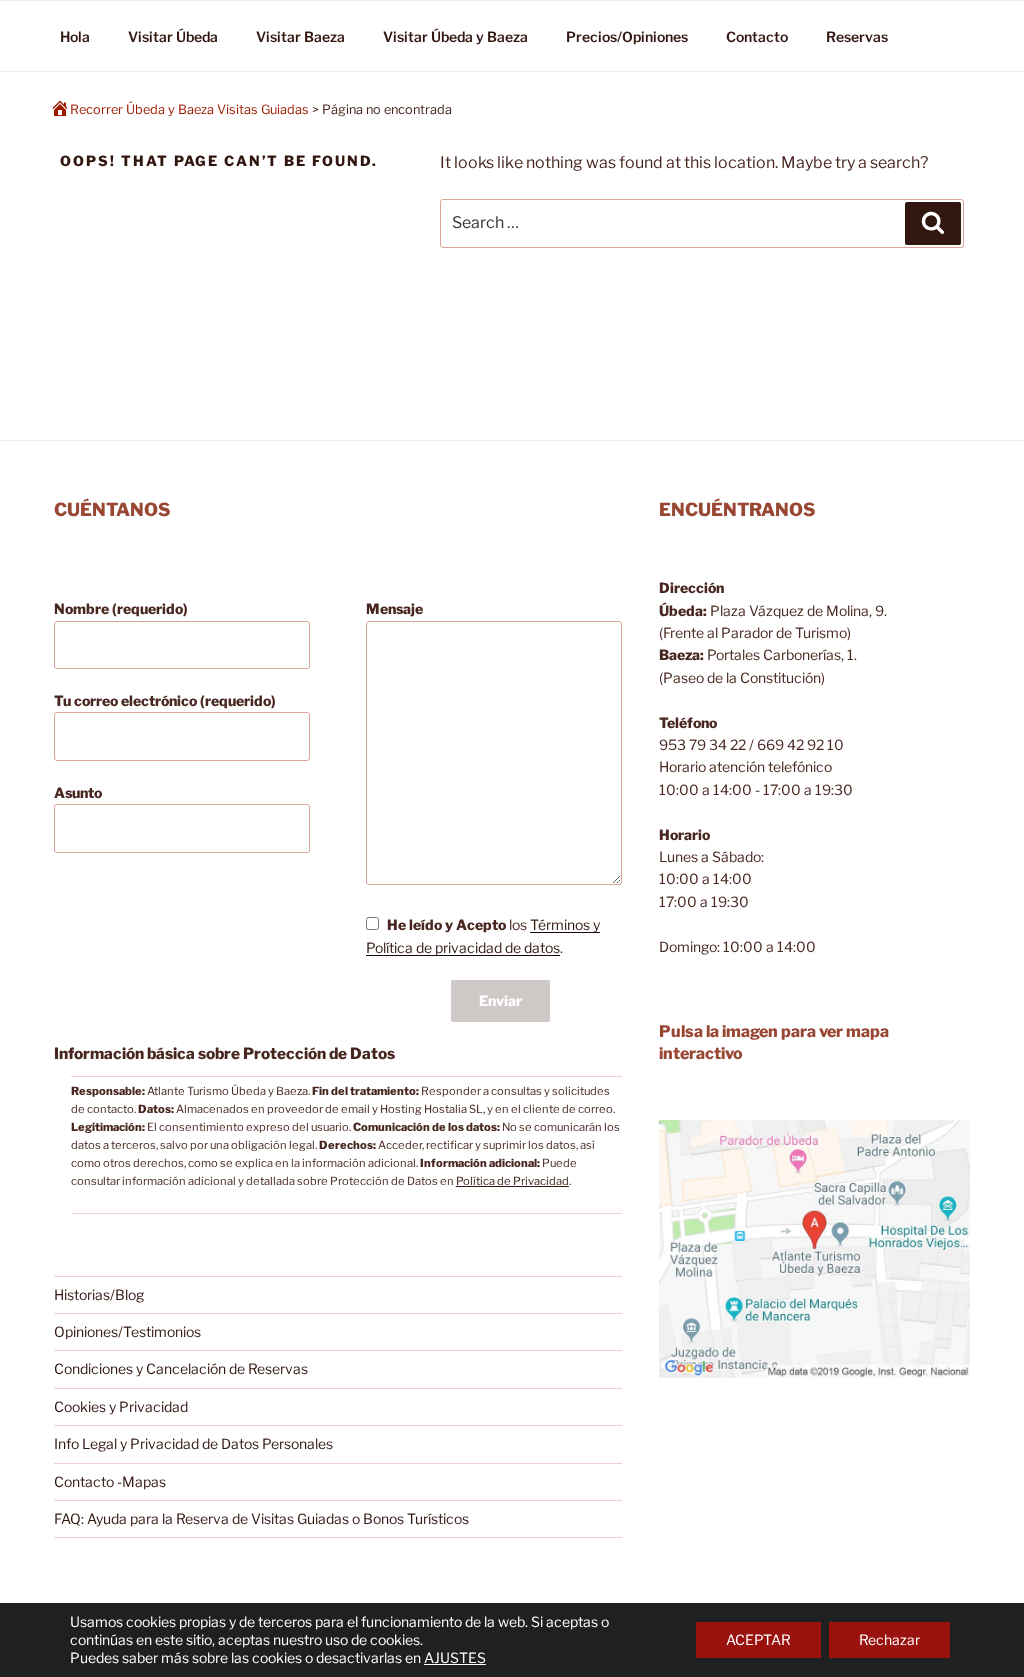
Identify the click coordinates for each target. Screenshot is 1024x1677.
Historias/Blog (99, 1294)
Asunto (78, 792)
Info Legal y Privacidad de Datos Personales (193, 1443)
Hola (75, 36)
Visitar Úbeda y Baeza (455, 36)
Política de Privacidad (512, 1181)
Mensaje (394, 608)
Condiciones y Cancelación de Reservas (181, 1368)
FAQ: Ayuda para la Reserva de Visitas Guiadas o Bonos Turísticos (261, 1518)
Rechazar (889, 1639)
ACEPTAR (758, 1639)
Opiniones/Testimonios (127, 1331)
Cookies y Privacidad (121, 1406)
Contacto (757, 36)
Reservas (857, 36)
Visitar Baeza (300, 36)
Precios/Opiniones (627, 36)
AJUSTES (455, 1657)
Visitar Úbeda (173, 36)
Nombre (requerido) (121, 608)
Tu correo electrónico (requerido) (165, 700)
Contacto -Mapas (110, 1481)
